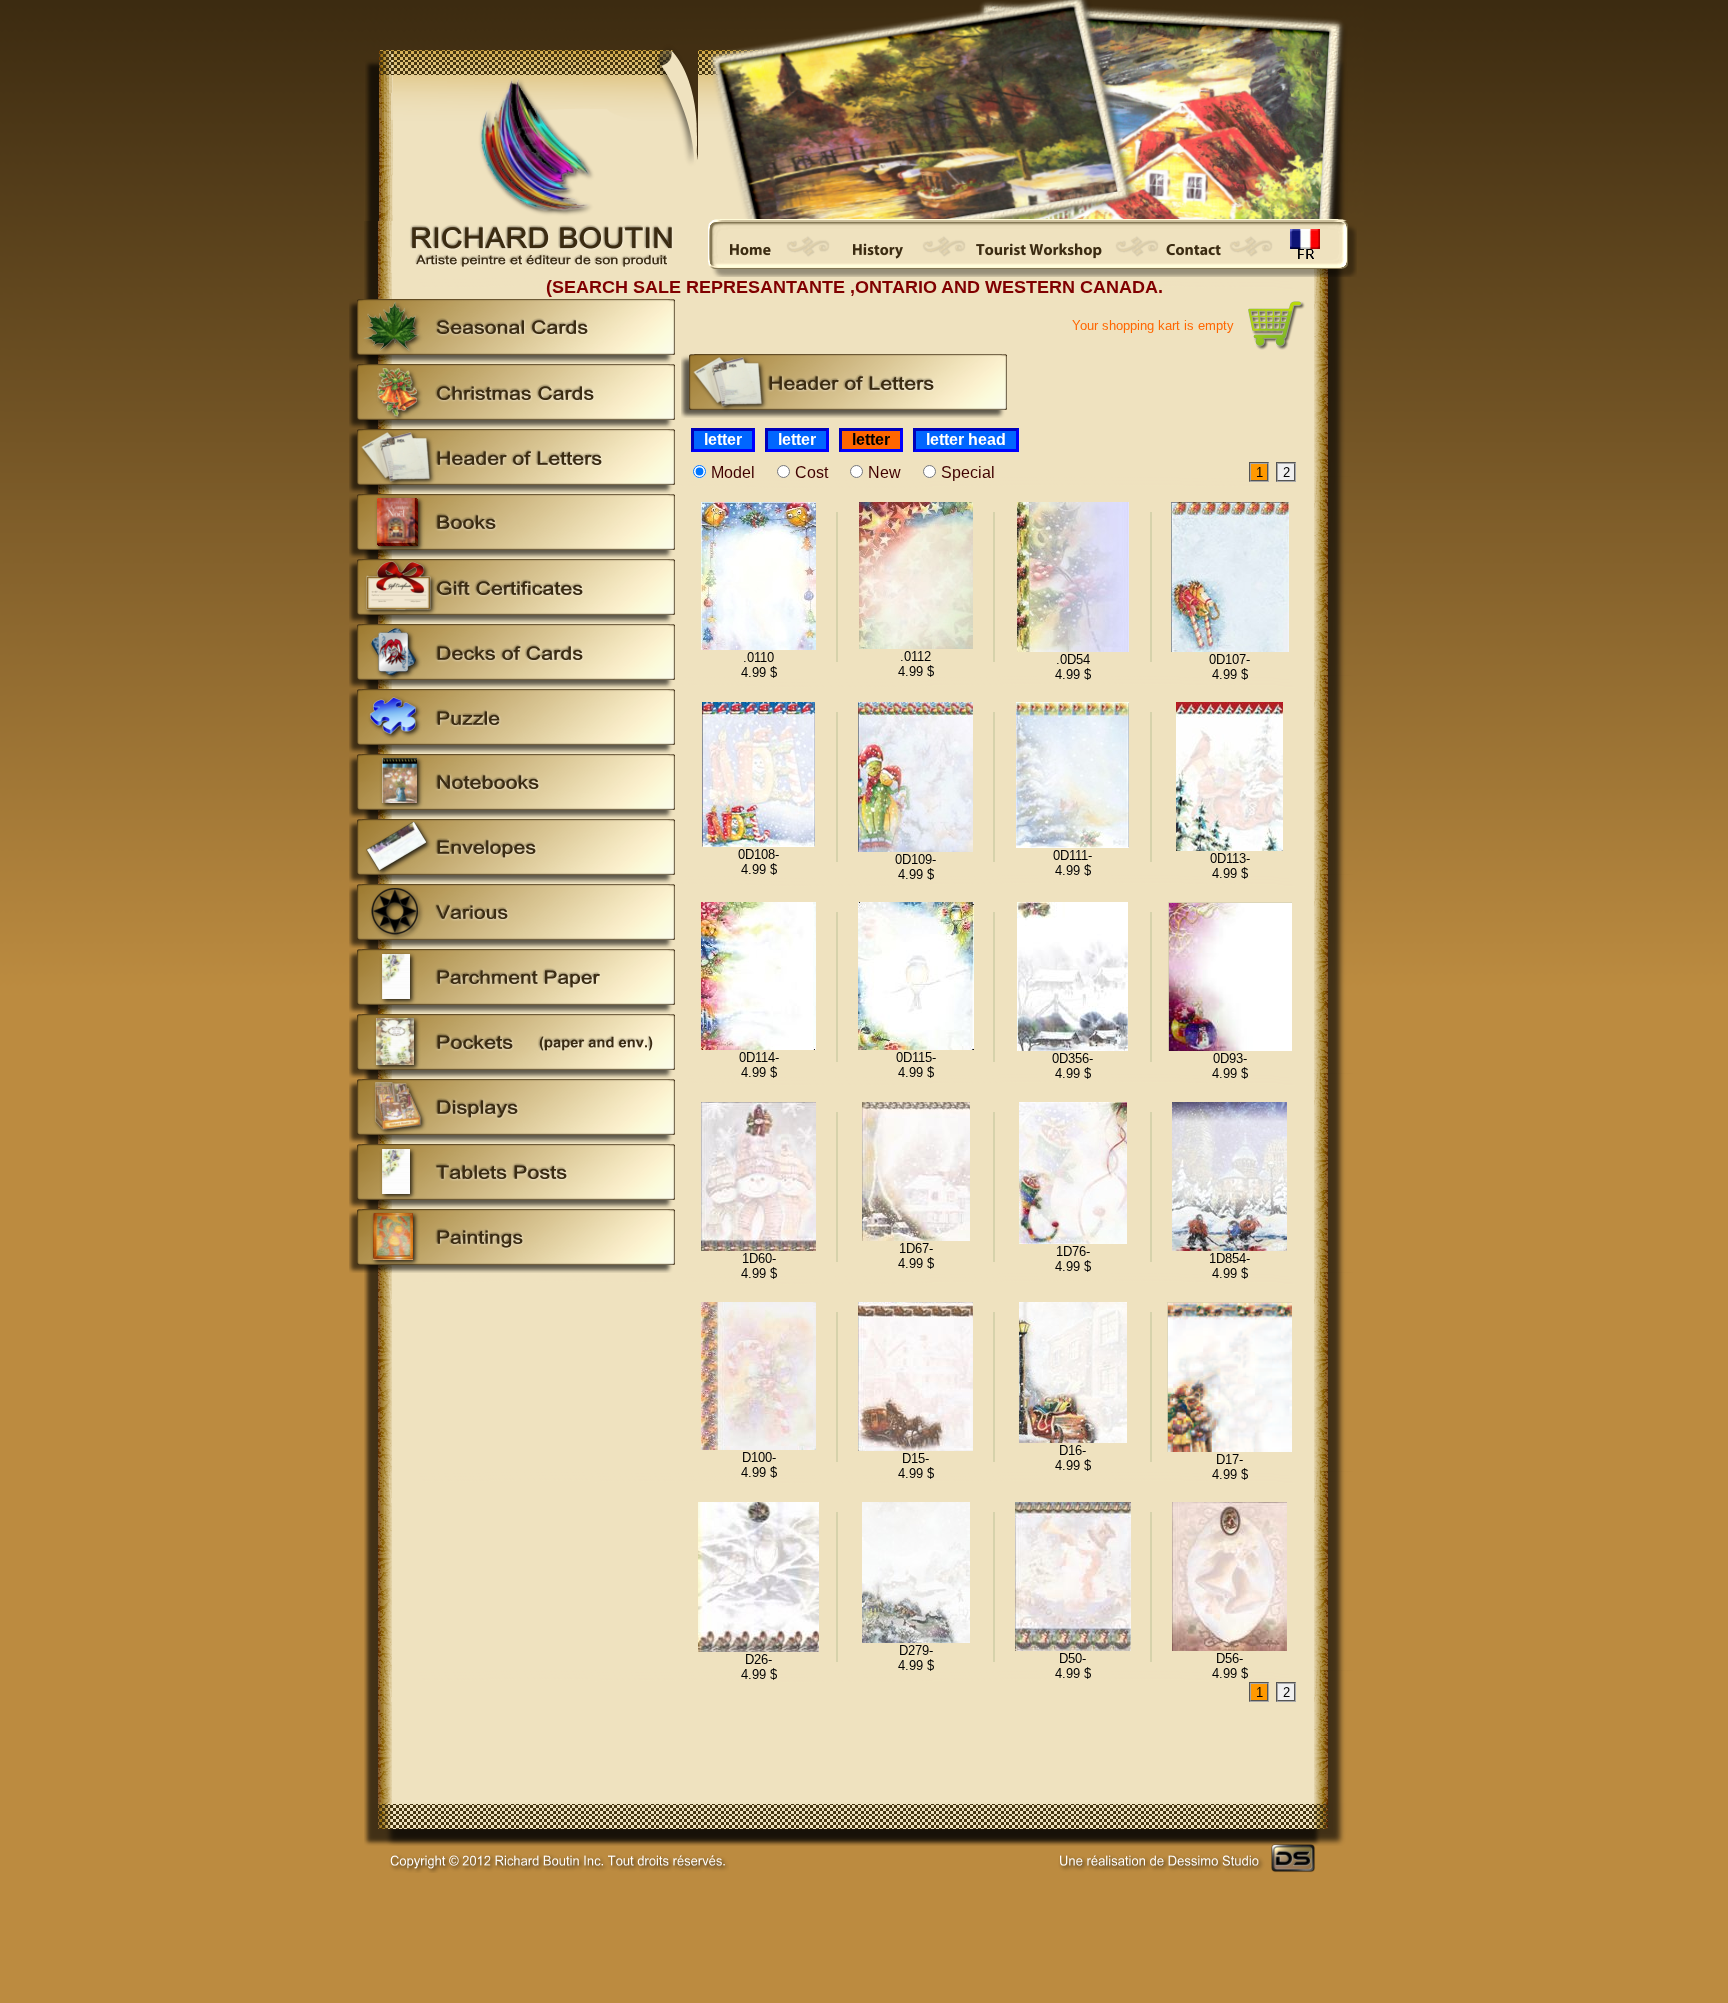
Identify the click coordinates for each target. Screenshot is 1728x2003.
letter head (966, 439)
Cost (811, 472)
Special (968, 472)
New (884, 472)
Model (733, 472)
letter (723, 439)
